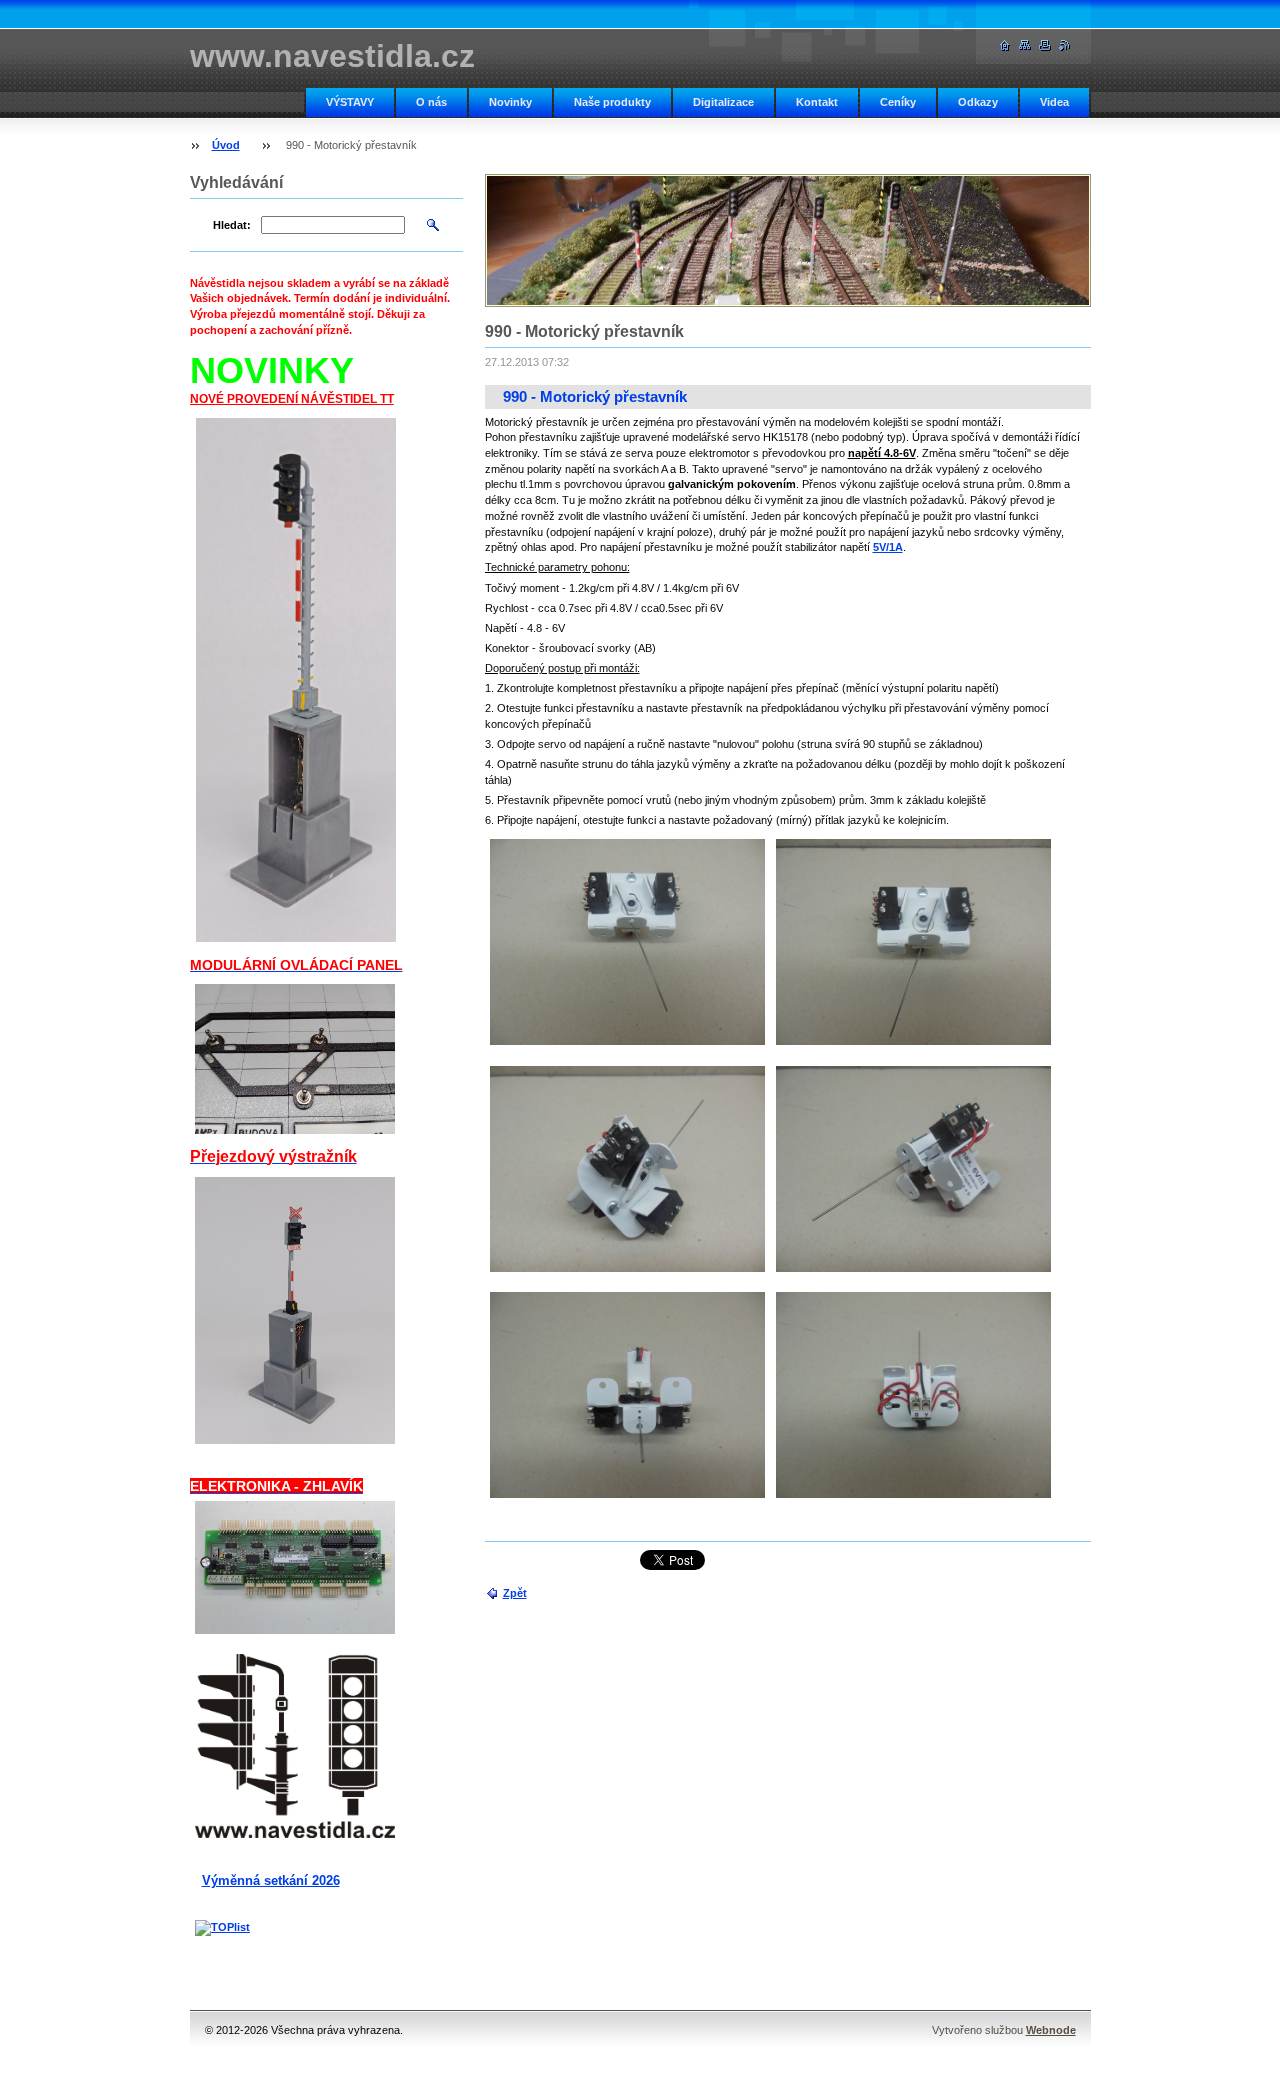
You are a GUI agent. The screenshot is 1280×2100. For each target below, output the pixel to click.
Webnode (1051, 2030)
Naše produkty (612, 102)
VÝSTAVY (350, 102)
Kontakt (817, 102)
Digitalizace (723, 102)
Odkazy (978, 102)
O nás (431, 102)
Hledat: (232, 225)
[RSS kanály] (1065, 45)
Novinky (510, 102)
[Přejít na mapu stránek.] (1025, 45)
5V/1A (888, 547)
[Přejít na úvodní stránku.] (1005, 45)
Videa (1054, 102)
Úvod (226, 145)
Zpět (515, 1593)
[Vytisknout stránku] (1045, 45)
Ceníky (898, 102)
